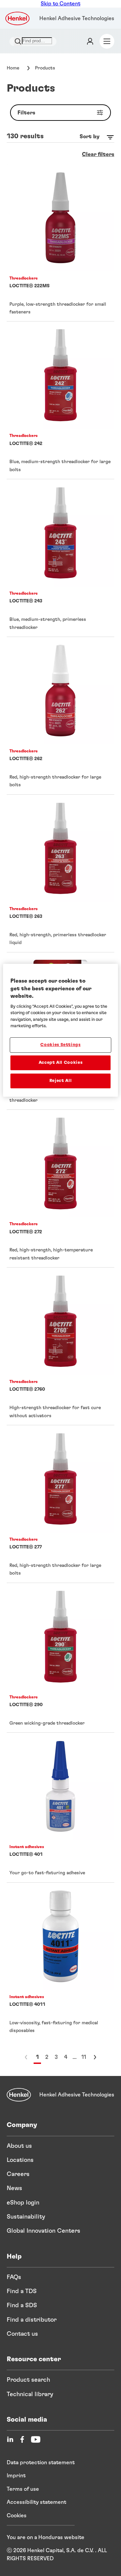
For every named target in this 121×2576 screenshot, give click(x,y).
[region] (61, 1030)
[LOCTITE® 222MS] (61, 243)
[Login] (90, 41)
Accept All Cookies (61, 1063)
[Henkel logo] (18, 18)
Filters (26, 113)
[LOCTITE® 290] (61, 1658)
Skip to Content (61, 4)
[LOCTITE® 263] (61, 873)
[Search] (18, 41)
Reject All (61, 1081)
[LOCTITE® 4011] (61, 1961)
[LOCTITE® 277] (61, 1504)
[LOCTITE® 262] (61, 716)
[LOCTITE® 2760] (61, 1346)
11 (84, 2057)
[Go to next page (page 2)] (95, 2057)
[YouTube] (36, 2439)
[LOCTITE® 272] (61, 1188)
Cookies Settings (60, 1045)
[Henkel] (19, 2095)
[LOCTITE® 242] (61, 400)
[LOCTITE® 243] (61, 558)
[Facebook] (22, 2439)
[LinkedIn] (10, 2439)
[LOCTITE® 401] (61, 1807)
